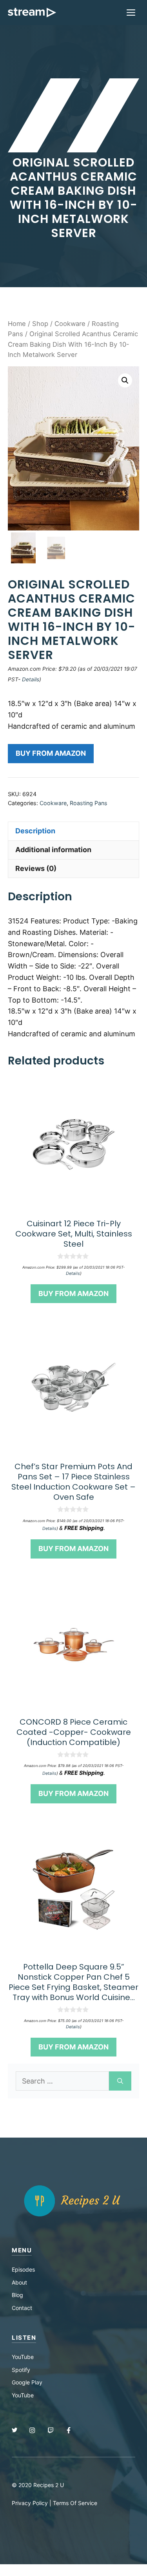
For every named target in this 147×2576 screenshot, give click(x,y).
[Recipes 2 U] (32, 13)
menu (22, 2250)
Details (31, 679)
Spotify (21, 2370)
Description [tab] (35, 831)
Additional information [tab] (53, 850)
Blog (17, 2295)
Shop (40, 324)
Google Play (27, 2382)
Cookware (70, 324)
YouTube (23, 2357)
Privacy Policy (30, 2503)
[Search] (120, 2081)
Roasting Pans (89, 803)
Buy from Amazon (51, 753)
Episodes (23, 2269)
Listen (24, 2338)
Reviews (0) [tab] (36, 868)
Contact (22, 2308)
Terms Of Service (75, 2503)
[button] (125, 380)
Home (17, 324)
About (19, 2282)
